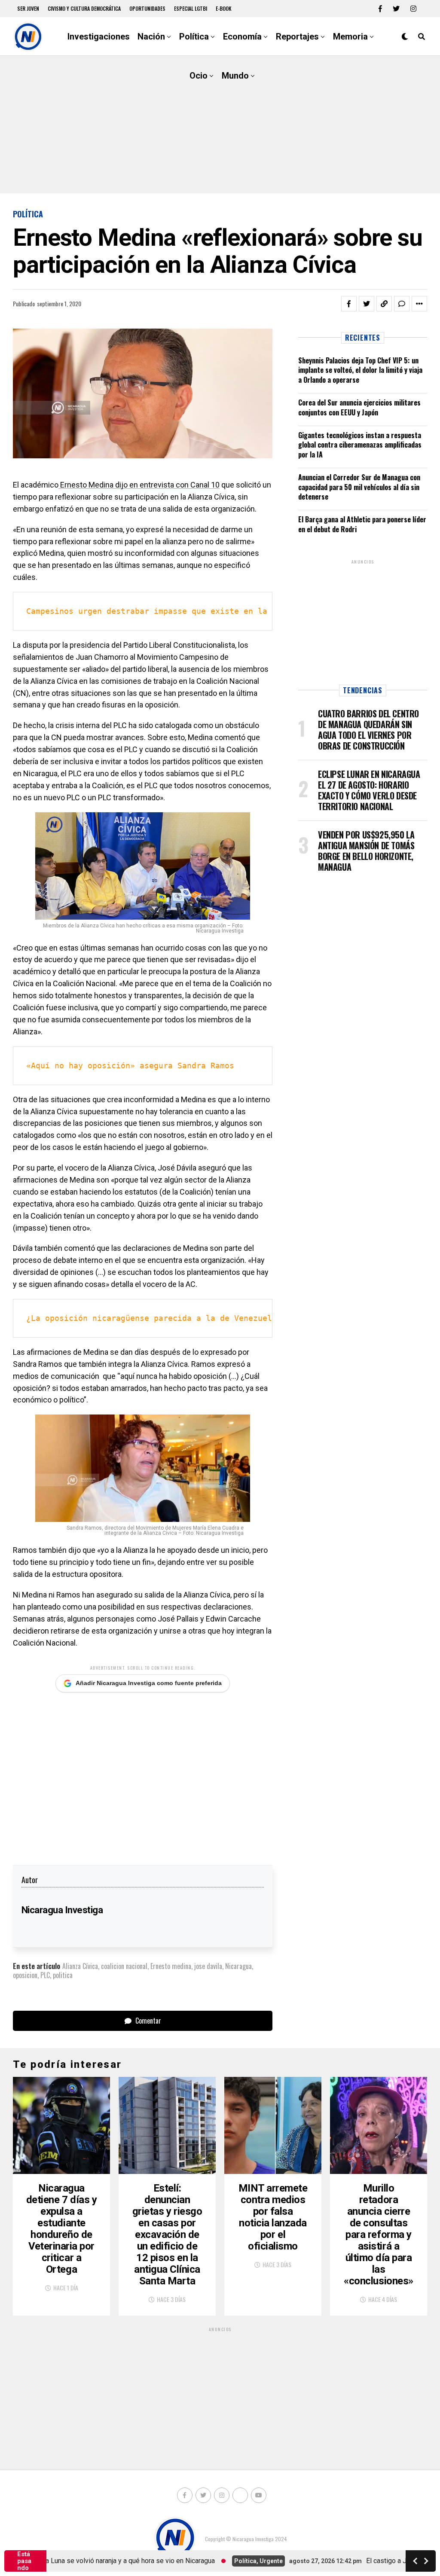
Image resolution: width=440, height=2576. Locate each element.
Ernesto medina (171, 1966)
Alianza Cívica (80, 1966)
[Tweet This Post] (367, 304)
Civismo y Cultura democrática (84, 8)
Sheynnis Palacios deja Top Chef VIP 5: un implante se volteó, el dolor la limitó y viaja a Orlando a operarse (360, 370)
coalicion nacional (124, 1966)
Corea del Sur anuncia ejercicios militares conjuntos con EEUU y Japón (359, 407)
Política (194, 37)
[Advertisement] (220, 125)
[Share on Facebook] (349, 304)
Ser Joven (28, 8)
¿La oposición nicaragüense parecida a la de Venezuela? (154, 1318)
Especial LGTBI (191, 8)
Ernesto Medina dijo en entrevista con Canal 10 (139, 485)
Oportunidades (147, 8)
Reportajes (297, 37)
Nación (151, 37)
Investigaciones (99, 37)
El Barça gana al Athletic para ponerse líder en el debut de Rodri (362, 524)
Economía (242, 37)
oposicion (25, 1975)
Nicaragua (238, 1966)
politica (63, 1975)
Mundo (235, 76)
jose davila (208, 1966)
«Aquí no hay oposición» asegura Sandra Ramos (130, 1065)
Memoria (350, 37)
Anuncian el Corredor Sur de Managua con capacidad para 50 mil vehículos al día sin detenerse (359, 487)
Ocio (199, 76)
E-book (224, 8)
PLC (45, 1975)
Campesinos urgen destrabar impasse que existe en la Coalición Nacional (192, 611)
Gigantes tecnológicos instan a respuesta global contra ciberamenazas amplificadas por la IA (360, 445)
